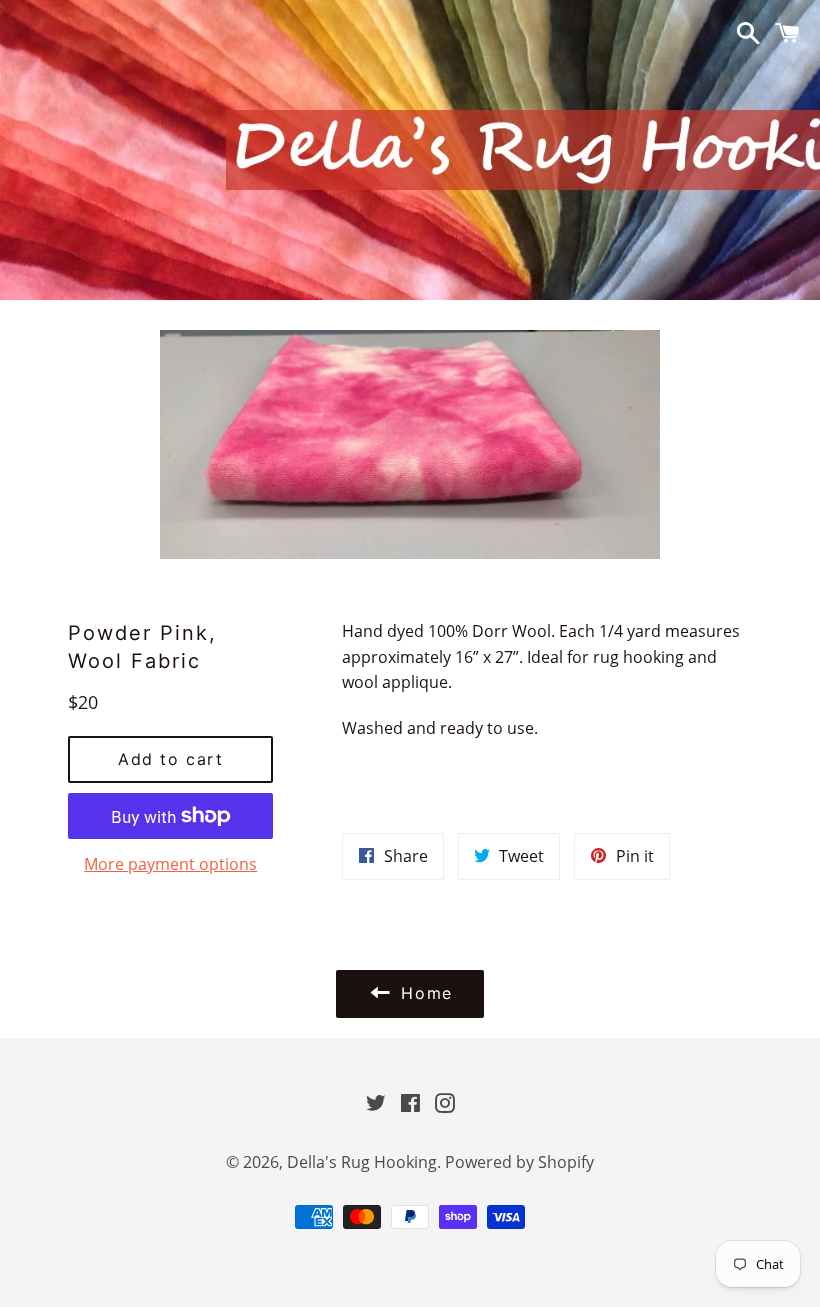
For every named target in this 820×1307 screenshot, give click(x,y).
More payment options (170, 864)
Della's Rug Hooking (362, 1162)
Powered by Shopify (519, 1162)
